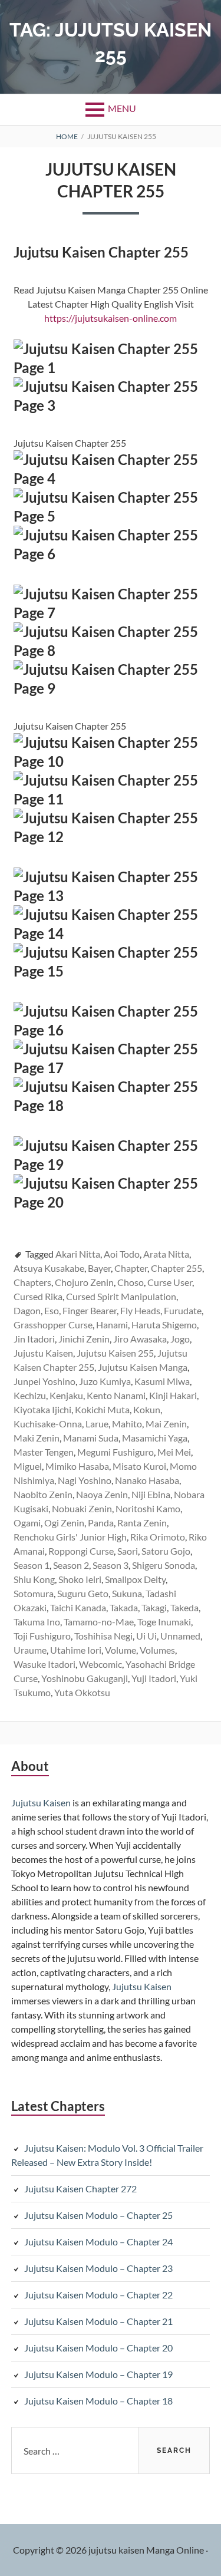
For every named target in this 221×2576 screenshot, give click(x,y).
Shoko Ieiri (80, 1579)
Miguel (28, 1466)
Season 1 (32, 1565)
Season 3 (111, 1565)
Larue (97, 1424)
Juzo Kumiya (105, 1381)
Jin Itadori (34, 1339)
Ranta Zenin (142, 1523)
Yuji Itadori (154, 1678)
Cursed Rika (38, 1296)
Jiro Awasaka (140, 1339)
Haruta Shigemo (164, 1325)
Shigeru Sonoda (164, 1565)
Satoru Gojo (166, 1551)
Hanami (112, 1325)
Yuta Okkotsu (82, 1692)
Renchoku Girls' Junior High (70, 1537)
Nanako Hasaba (147, 1480)
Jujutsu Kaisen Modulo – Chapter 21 (98, 2321)
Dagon (27, 1310)
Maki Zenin (37, 1438)
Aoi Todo (122, 1254)
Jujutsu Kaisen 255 (115, 1353)
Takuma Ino (37, 1622)
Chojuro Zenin (84, 1282)
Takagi (154, 1607)
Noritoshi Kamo (148, 1508)
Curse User (170, 1282)
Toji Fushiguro (42, 1636)
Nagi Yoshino (85, 1480)
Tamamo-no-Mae (99, 1622)
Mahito (127, 1424)
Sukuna (127, 1593)
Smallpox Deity (135, 1579)
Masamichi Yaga (155, 1438)
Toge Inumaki (164, 1622)
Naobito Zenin (43, 1494)
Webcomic (100, 1664)
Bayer (99, 1268)
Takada (124, 1607)
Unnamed (180, 1636)
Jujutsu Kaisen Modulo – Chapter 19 (98, 2374)
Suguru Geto (83, 1593)
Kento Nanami (116, 1395)
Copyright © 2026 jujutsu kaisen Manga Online (108, 2550)
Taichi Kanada (78, 1607)
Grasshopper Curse (53, 1325)
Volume (121, 1650)
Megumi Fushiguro (116, 1452)
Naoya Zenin (102, 1494)
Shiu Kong (34, 1579)
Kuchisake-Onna (48, 1424)
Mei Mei (174, 1452)
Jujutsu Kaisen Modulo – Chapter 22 (98, 2295)
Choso (131, 1282)
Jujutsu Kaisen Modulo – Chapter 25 (98, 2215)
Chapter (131, 1268)
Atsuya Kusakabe (49, 1268)
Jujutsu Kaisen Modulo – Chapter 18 (98, 2401)
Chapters (32, 1282)
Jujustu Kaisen (43, 1353)
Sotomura (34, 1593)
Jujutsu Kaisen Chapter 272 (80, 2189)
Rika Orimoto (158, 1537)
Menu (122, 108)
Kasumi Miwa (162, 1381)
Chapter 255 (177, 1268)
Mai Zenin (166, 1424)
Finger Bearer (90, 1310)
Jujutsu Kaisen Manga (143, 1367)
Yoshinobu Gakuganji (85, 1678)
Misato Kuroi (139, 1466)
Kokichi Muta (102, 1409)
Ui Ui (146, 1636)
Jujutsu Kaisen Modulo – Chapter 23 (98, 2268)
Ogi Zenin (64, 1523)
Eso (52, 1310)
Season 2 (71, 1565)
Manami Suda (91, 1438)
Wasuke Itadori (44, 1664)
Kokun (147, 1409)
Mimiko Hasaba (77, 1466)
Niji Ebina (151, 1494)
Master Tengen (44, 1452)
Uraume (30, 1650)
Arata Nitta (166, 1254)
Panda (101, 1523)
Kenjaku (66, 1395)
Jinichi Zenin (84, 1339)
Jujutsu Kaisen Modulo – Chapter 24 (98, 2242)
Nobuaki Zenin (82, 1508)
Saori (128, 1551)
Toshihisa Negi (103, 1636)
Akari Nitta (78, 1254)
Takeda (184, 1607)
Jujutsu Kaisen (41, 1802)
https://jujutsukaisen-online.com (111, 318)
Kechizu (30, 1395)
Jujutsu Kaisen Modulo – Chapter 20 (98, 2348)
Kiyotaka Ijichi (42, 1409)
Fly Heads (140, 1310)
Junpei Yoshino (44, 1381)
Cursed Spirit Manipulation (121, 1296)
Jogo (180, 1339)
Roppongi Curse (81, 1551)
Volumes (157, 1650)
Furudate (183, 1310)
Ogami (27, 1523)
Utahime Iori (76, 1650)
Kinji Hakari (173, 1395)
